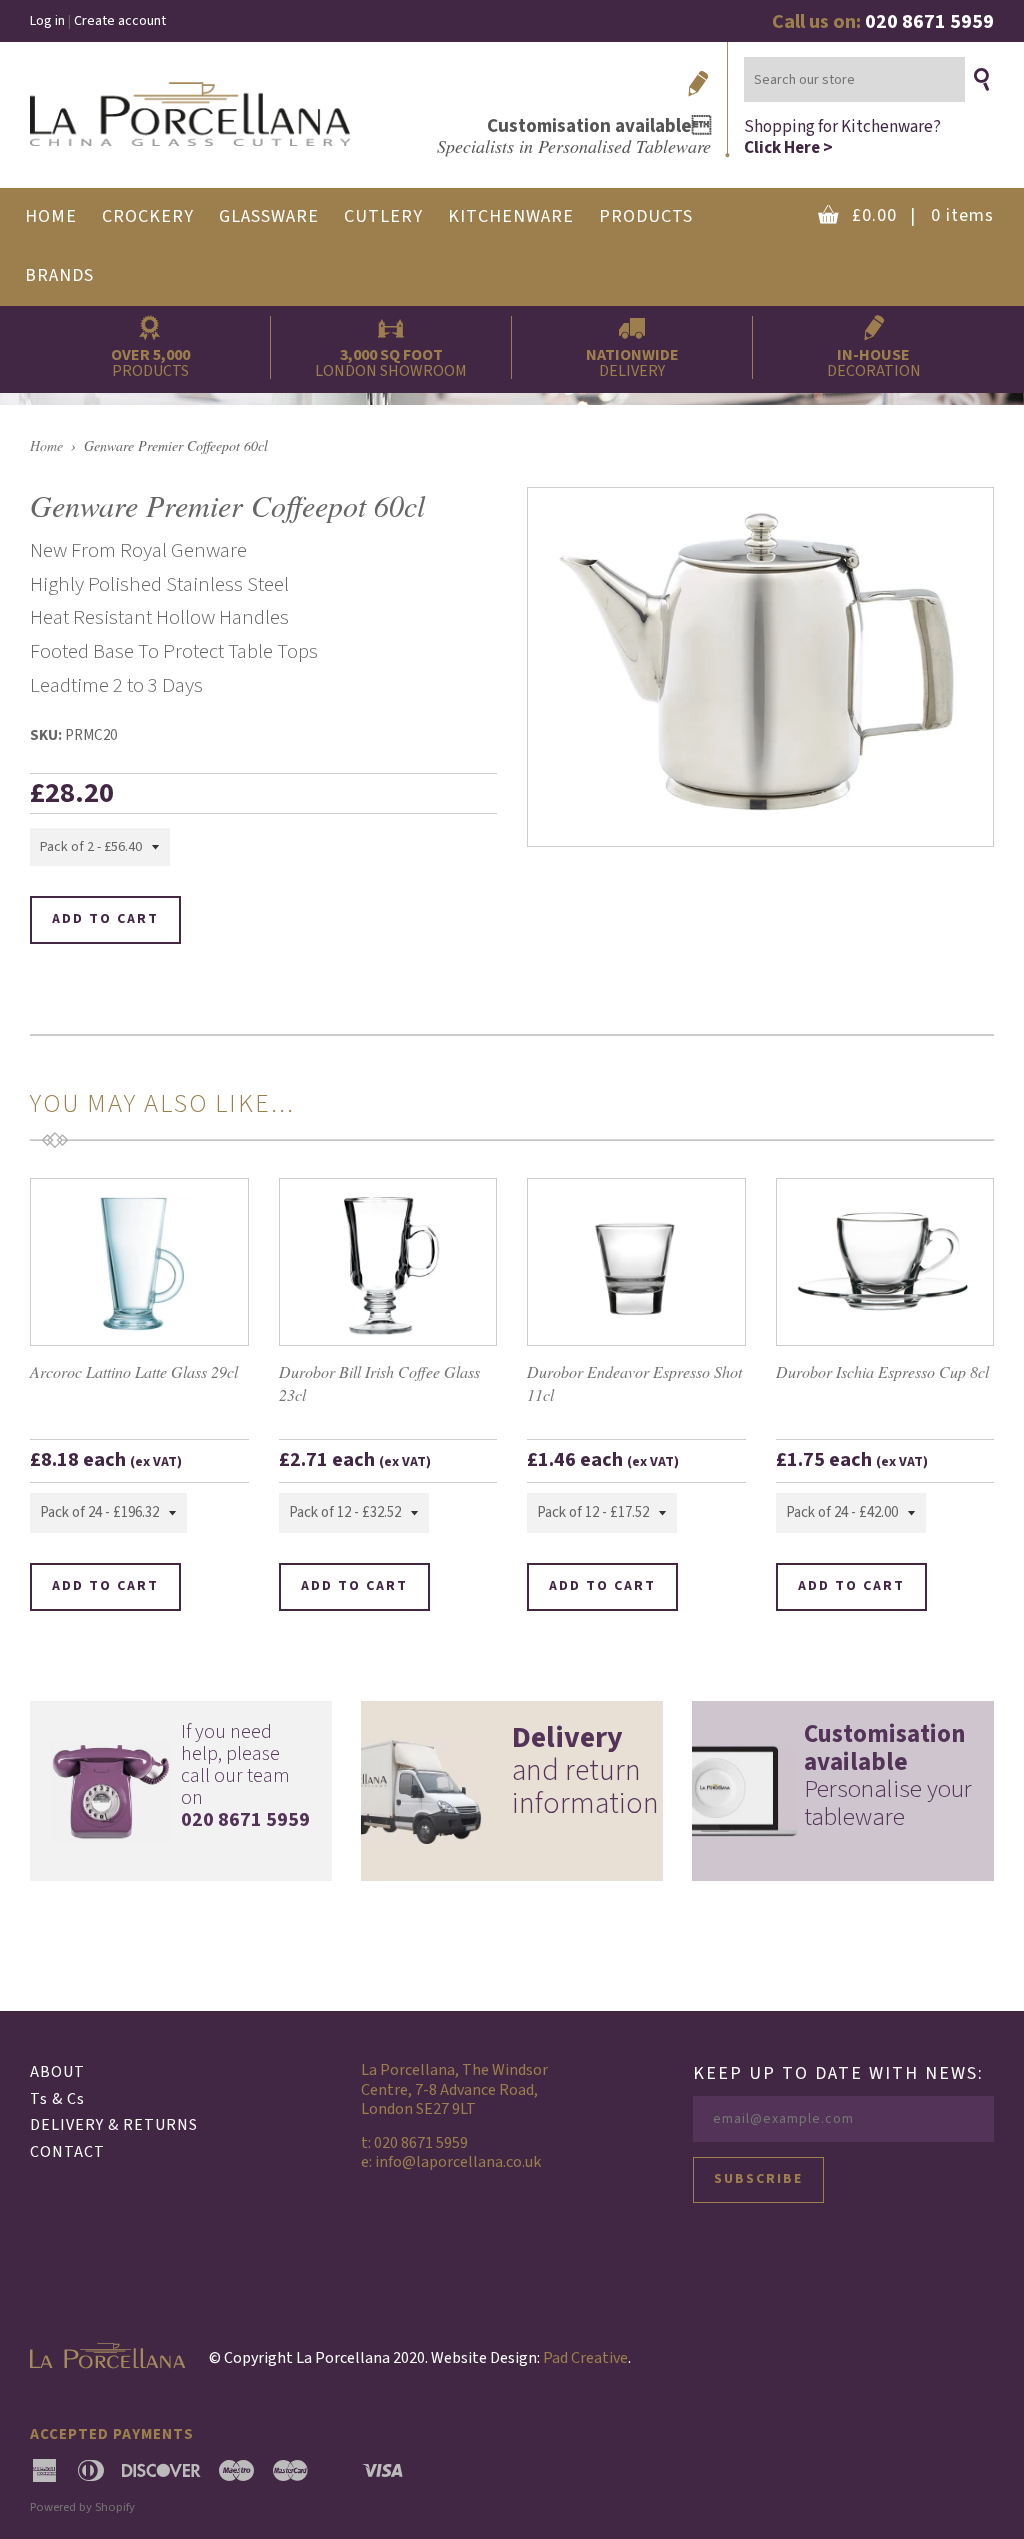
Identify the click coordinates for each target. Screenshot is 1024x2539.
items (923, 215)
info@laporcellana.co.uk (458, 2162)
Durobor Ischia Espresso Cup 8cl (882, 1371)
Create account (120, 21)
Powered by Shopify (82, 2507)
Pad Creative (585, 2358)
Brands (59, 275)
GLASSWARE (269, 216)
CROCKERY (148, 216)
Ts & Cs (57, 2099)
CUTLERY (383, 216)
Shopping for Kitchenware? (842, 136)
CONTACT (67, 2152)
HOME (51, 216)
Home (46, 445)
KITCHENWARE (511, 216)
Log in (47, 21)
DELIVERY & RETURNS (114, 2125)
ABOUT (57, 2072)
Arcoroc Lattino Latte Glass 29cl (134, 1371)
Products (646, 216)
